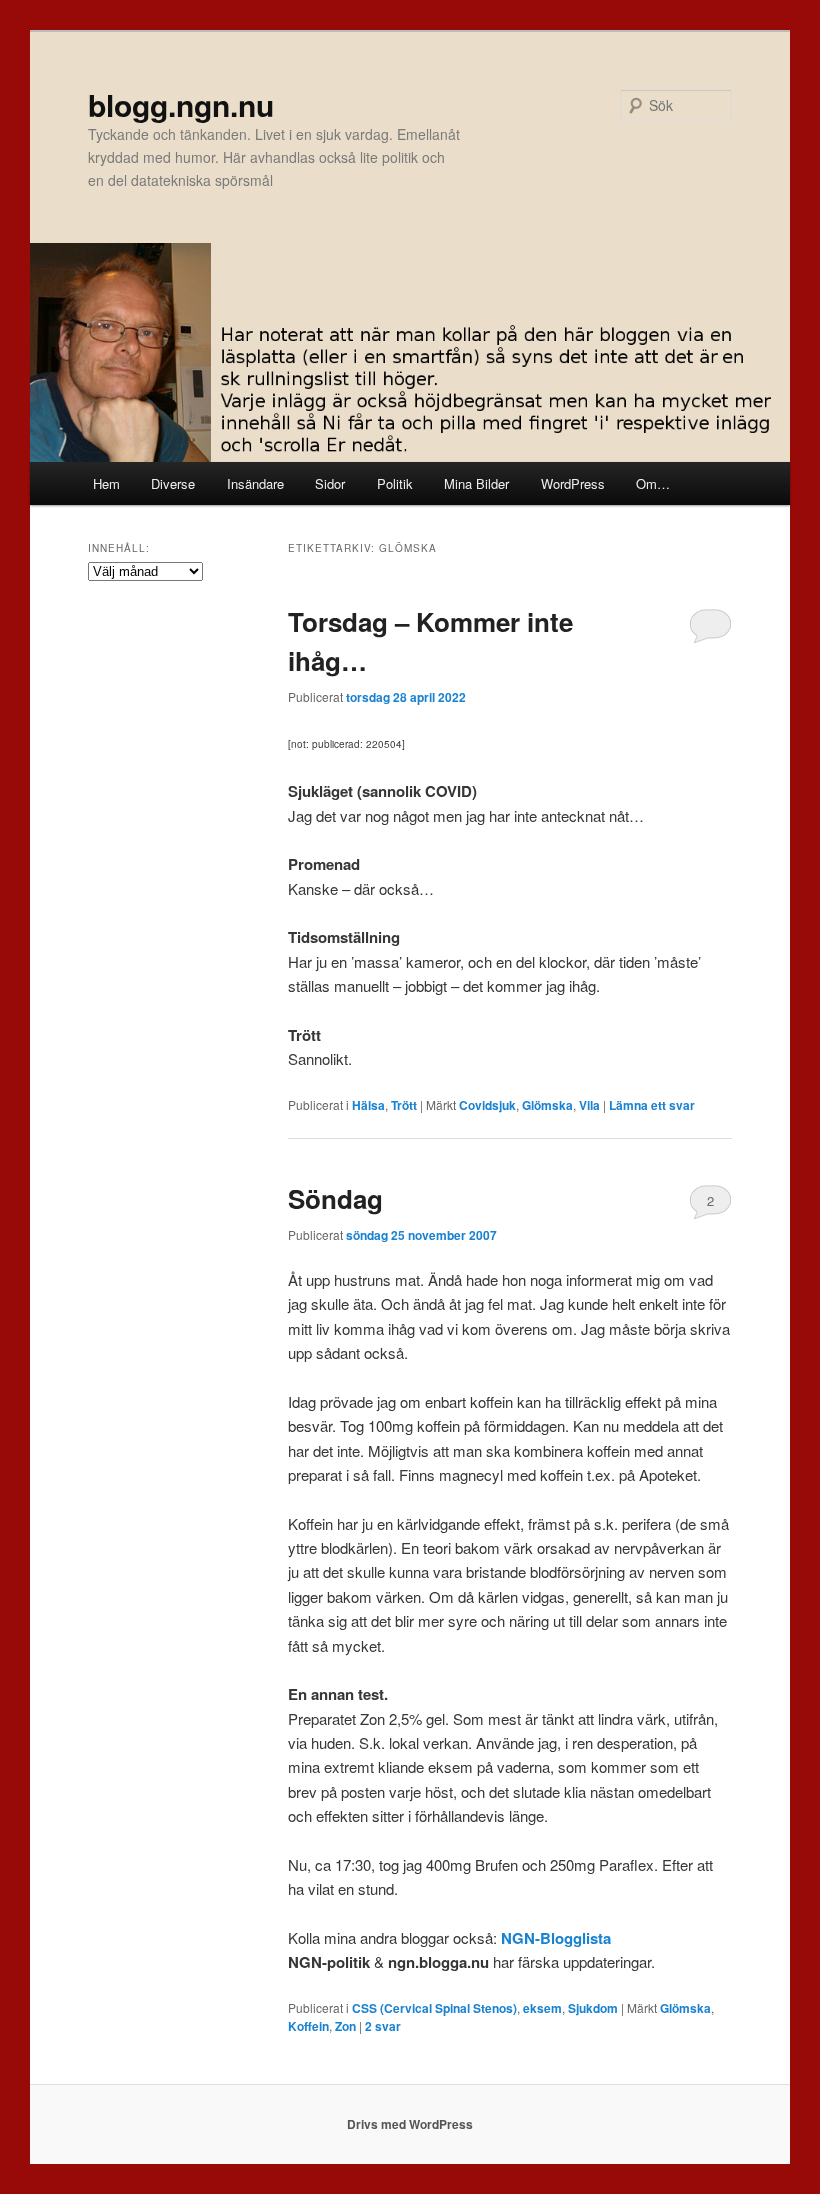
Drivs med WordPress (410, 2124)
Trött (404, 1105)
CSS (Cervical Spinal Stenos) (434, 2008)
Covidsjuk (487, 1105)
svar (383, 2026)
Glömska (547, 1105)
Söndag (335, 1198)
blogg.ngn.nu (181, 104)
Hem (106, 483)
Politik (395, 483)
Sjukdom (593, 2008)
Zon (345, 2026)
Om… (653, 483)
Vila (589, 1105)
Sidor (330, 483)
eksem (542, 2008)
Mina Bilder (476, 483)
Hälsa (368, 1105)
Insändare (255, 483)
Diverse (173, 483)
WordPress (573, 483)
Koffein (308, 2026)
